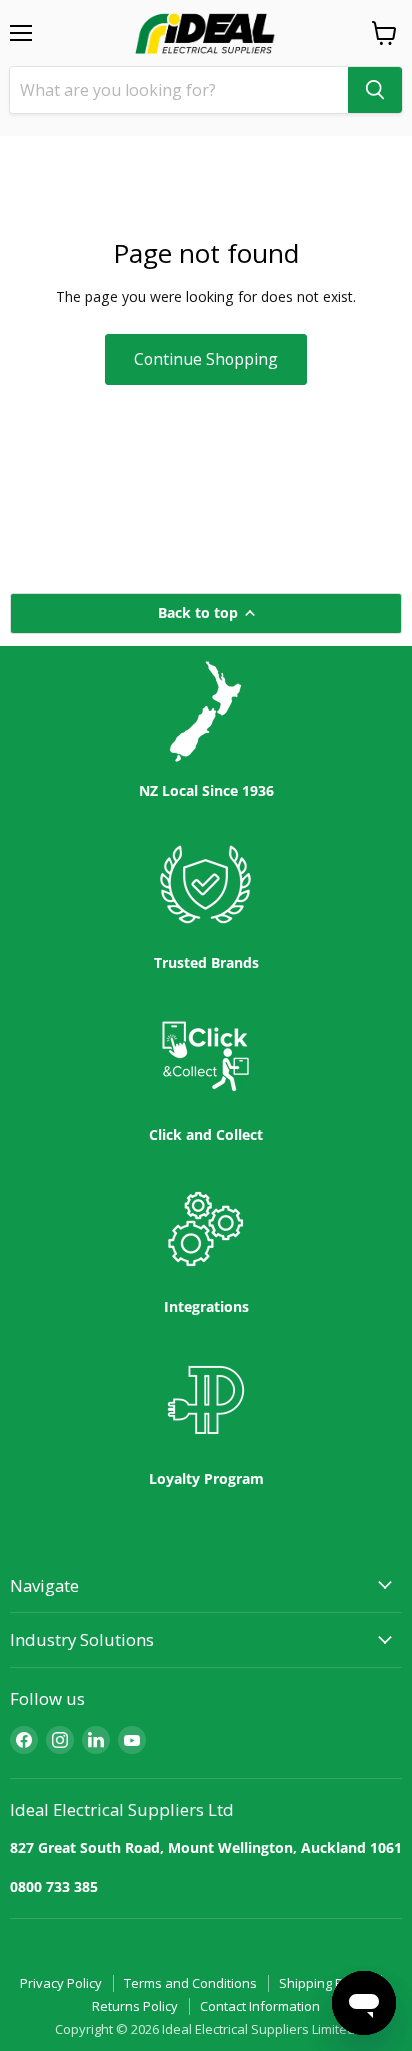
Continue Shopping (206, 359)
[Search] (375, 90)
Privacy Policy (61, 1983)
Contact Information (260, 2006)
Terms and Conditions (190, 1983)
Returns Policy (135, 2006)
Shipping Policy (324, 1983)
